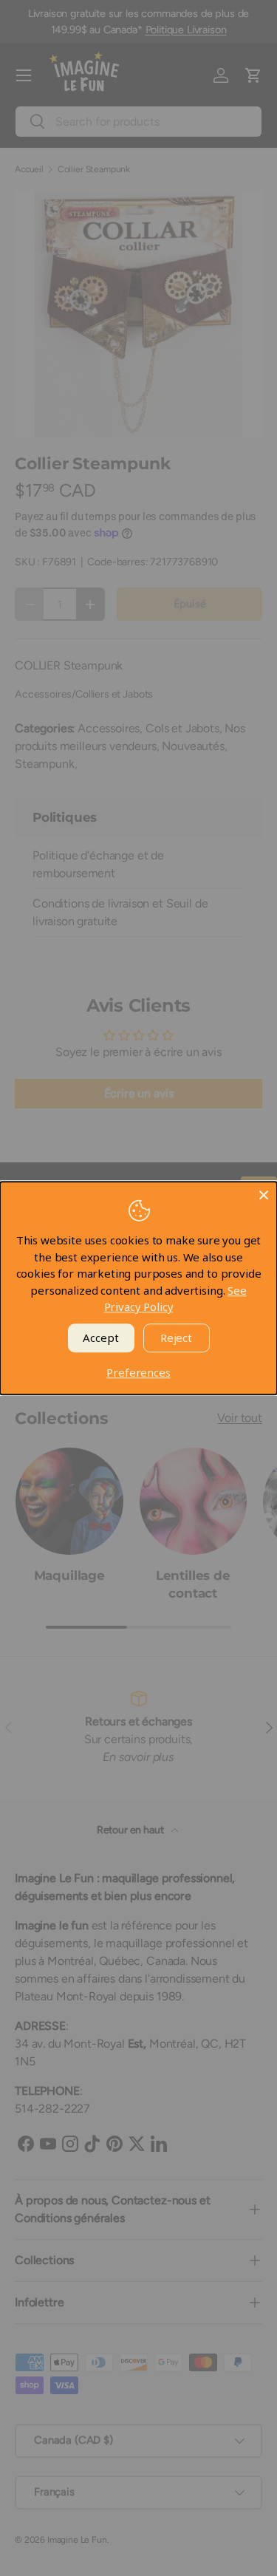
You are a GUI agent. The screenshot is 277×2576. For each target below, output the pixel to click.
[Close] (264, 1195)
